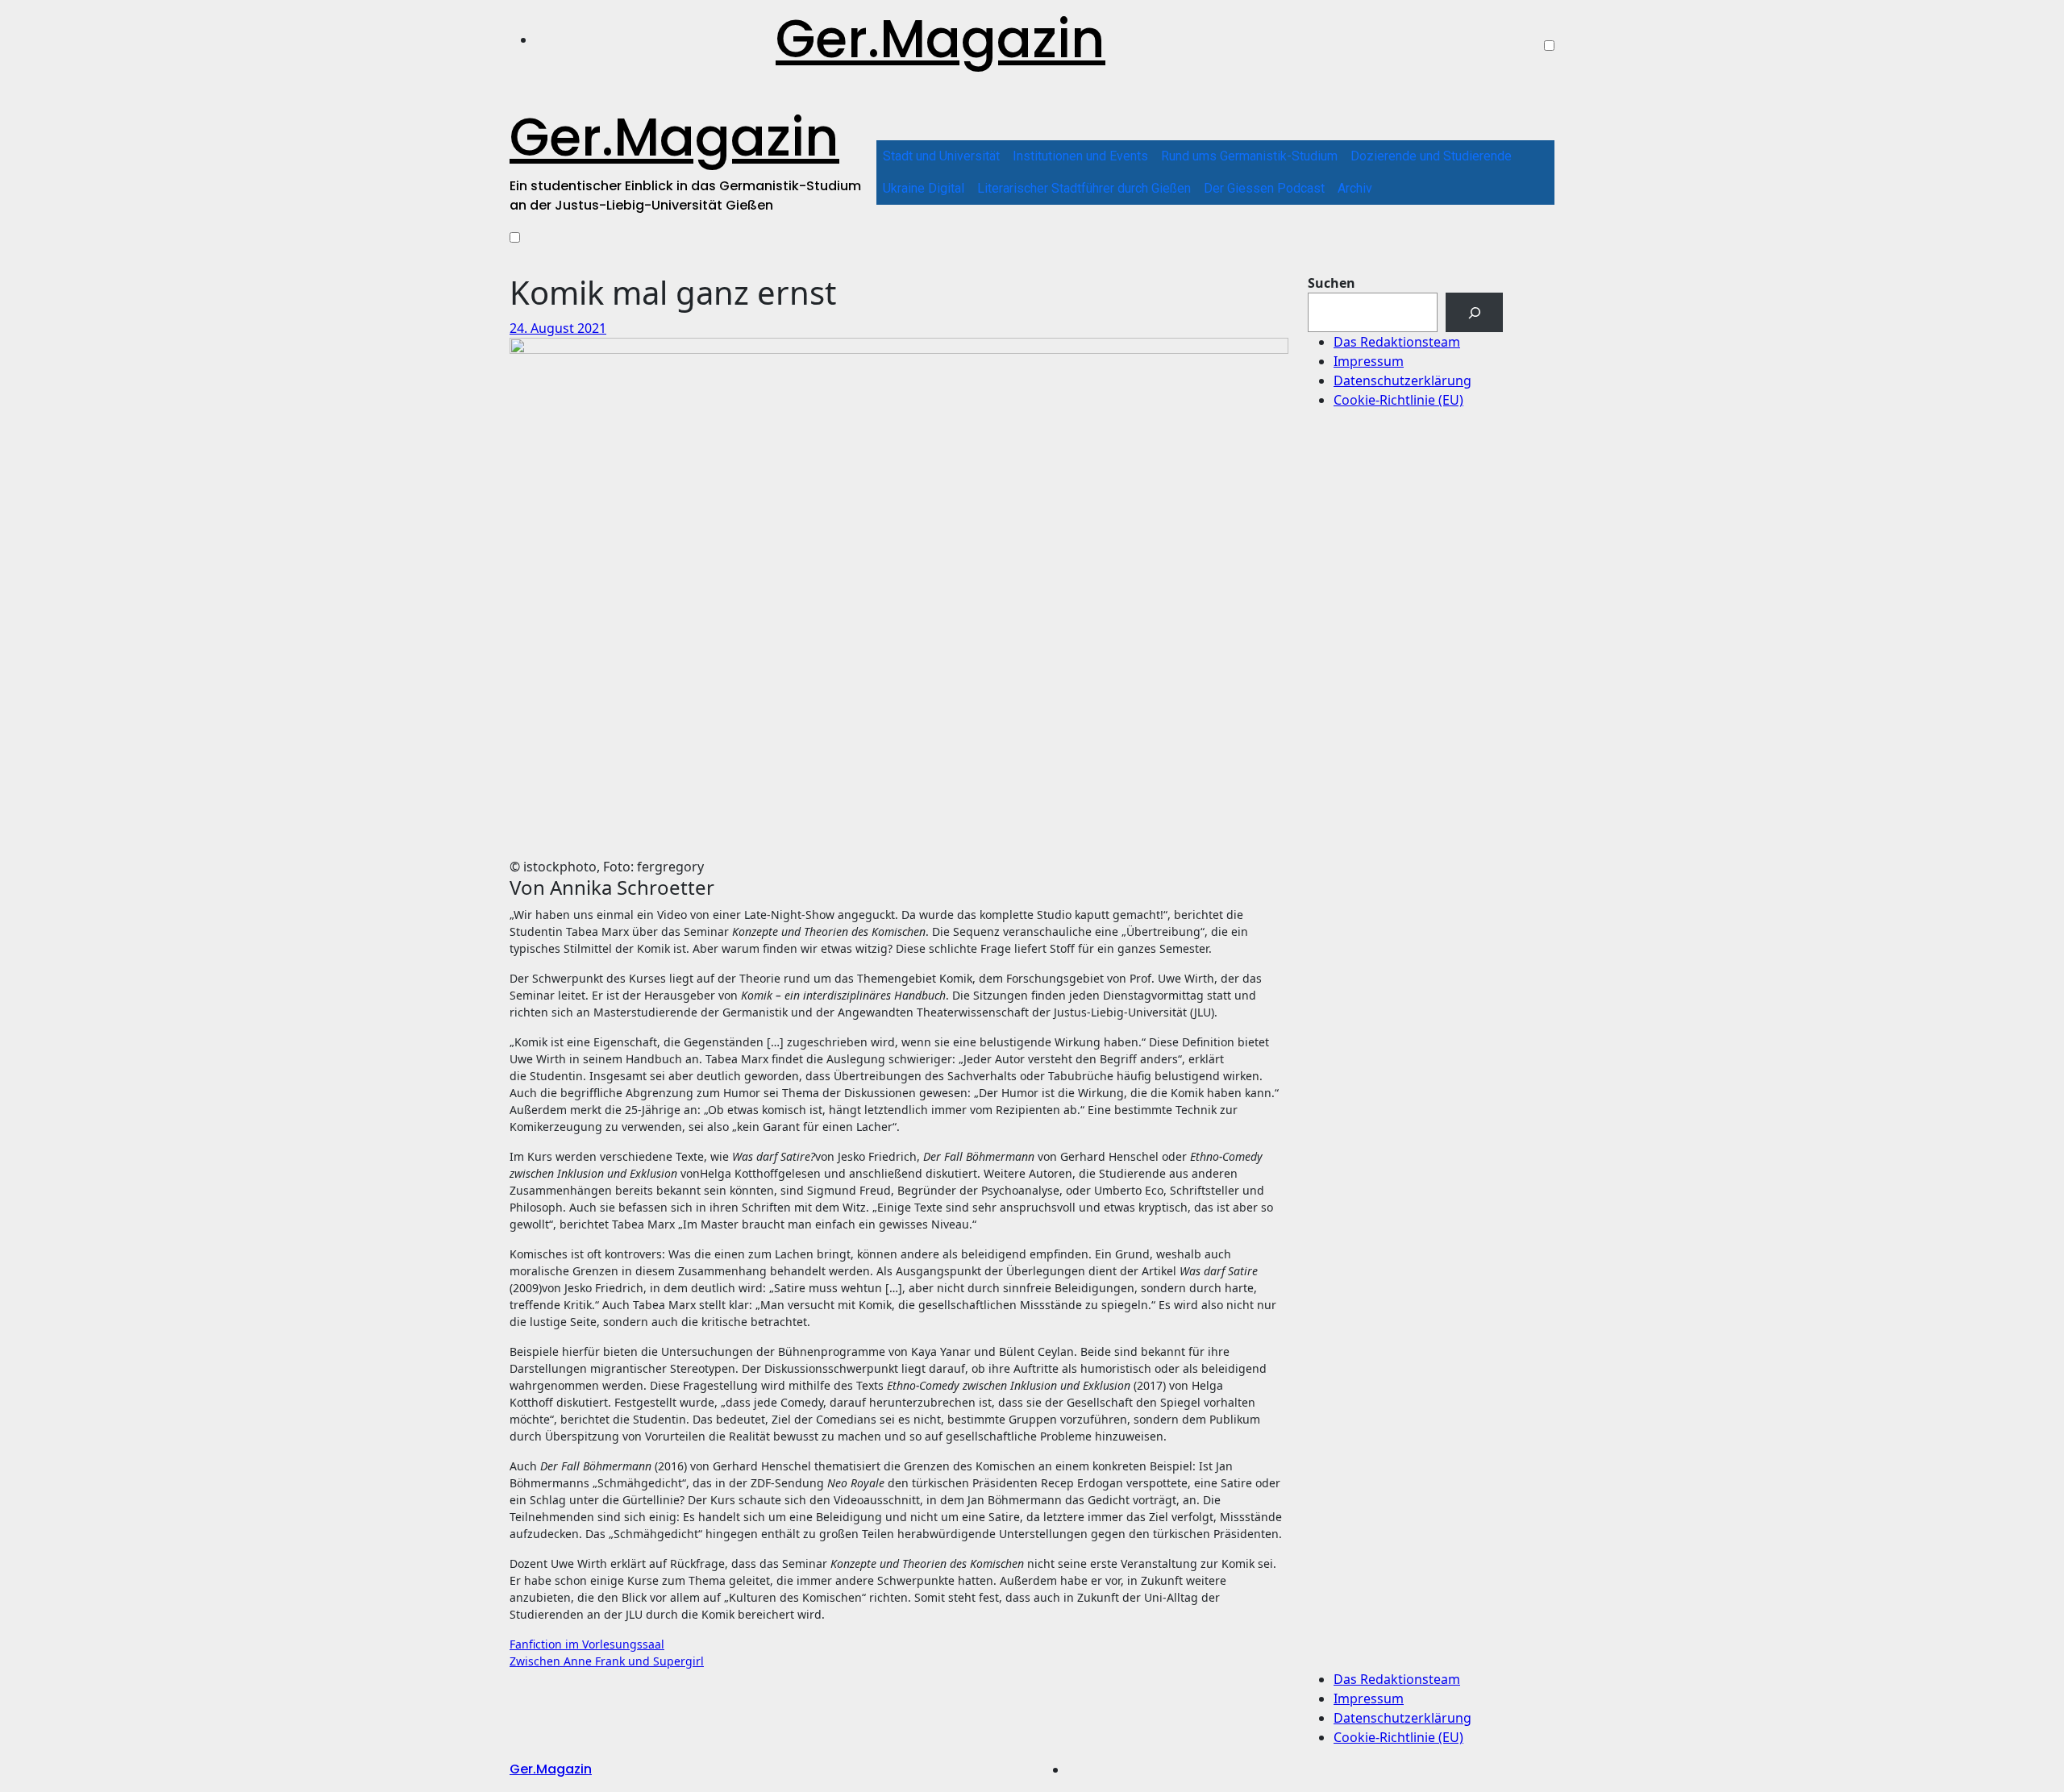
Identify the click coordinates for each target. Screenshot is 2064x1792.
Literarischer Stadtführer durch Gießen (1084, 188)
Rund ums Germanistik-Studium (1249, 156)
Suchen (1332, 283)
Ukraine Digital (924, 188)
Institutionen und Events (1080, 156)
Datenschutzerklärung (1402, 380)
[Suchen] (1474, 312)
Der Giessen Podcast (1264, 188)
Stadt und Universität (941, 156)
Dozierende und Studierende (1431, 156)
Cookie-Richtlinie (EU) (1398, 400)
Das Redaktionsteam (1397, 342)
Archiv (1355, 188)
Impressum (1369, 361)
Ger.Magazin (940, 39)
